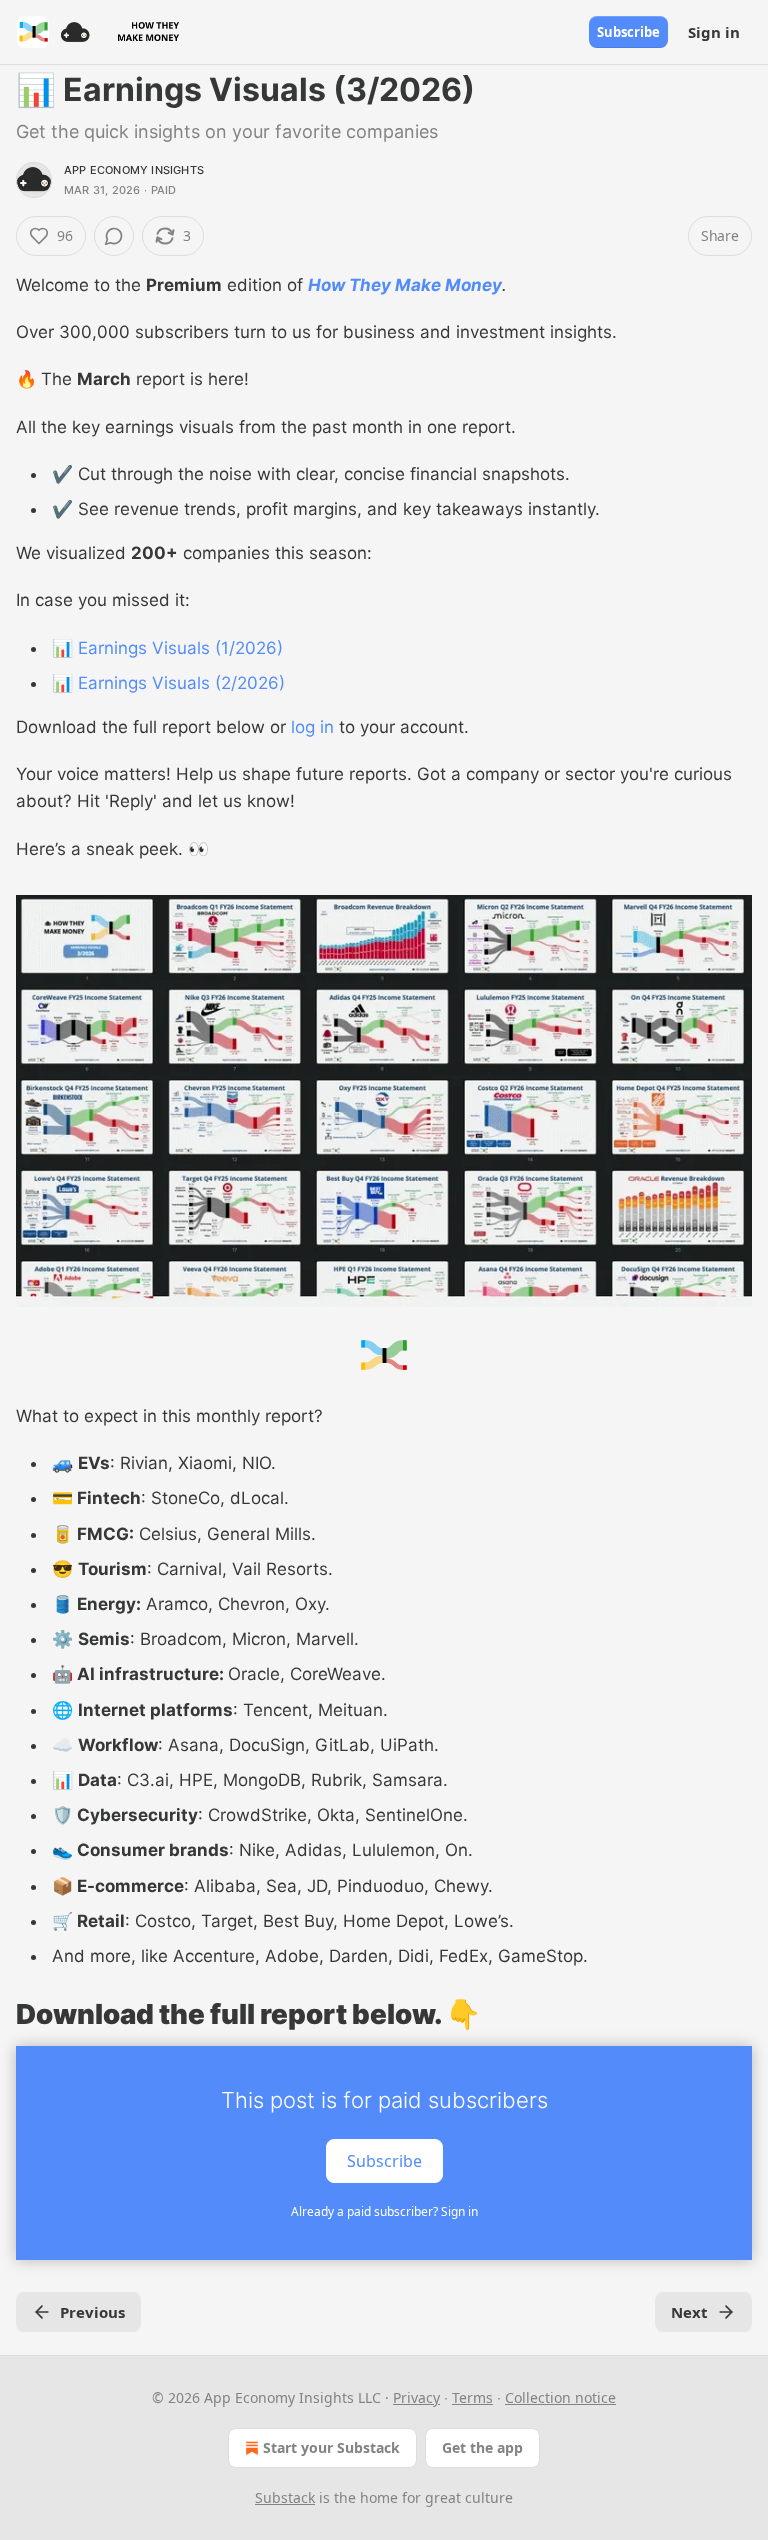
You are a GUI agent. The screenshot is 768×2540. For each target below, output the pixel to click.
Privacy (416, 2397)
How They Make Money (405, 285)
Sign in (714, 32)
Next (689, 2312)
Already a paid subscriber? (384, 2211)
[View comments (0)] (114, 236)
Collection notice (560, 2397)
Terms (472, 2397)
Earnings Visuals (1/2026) (180, 648)
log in (312, 727)
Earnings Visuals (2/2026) (181, 683)
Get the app (482, 2447)
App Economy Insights (134, 170)
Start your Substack (331, 2447)
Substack (285, 2497)
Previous (92, 2312)
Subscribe (628, 32)
